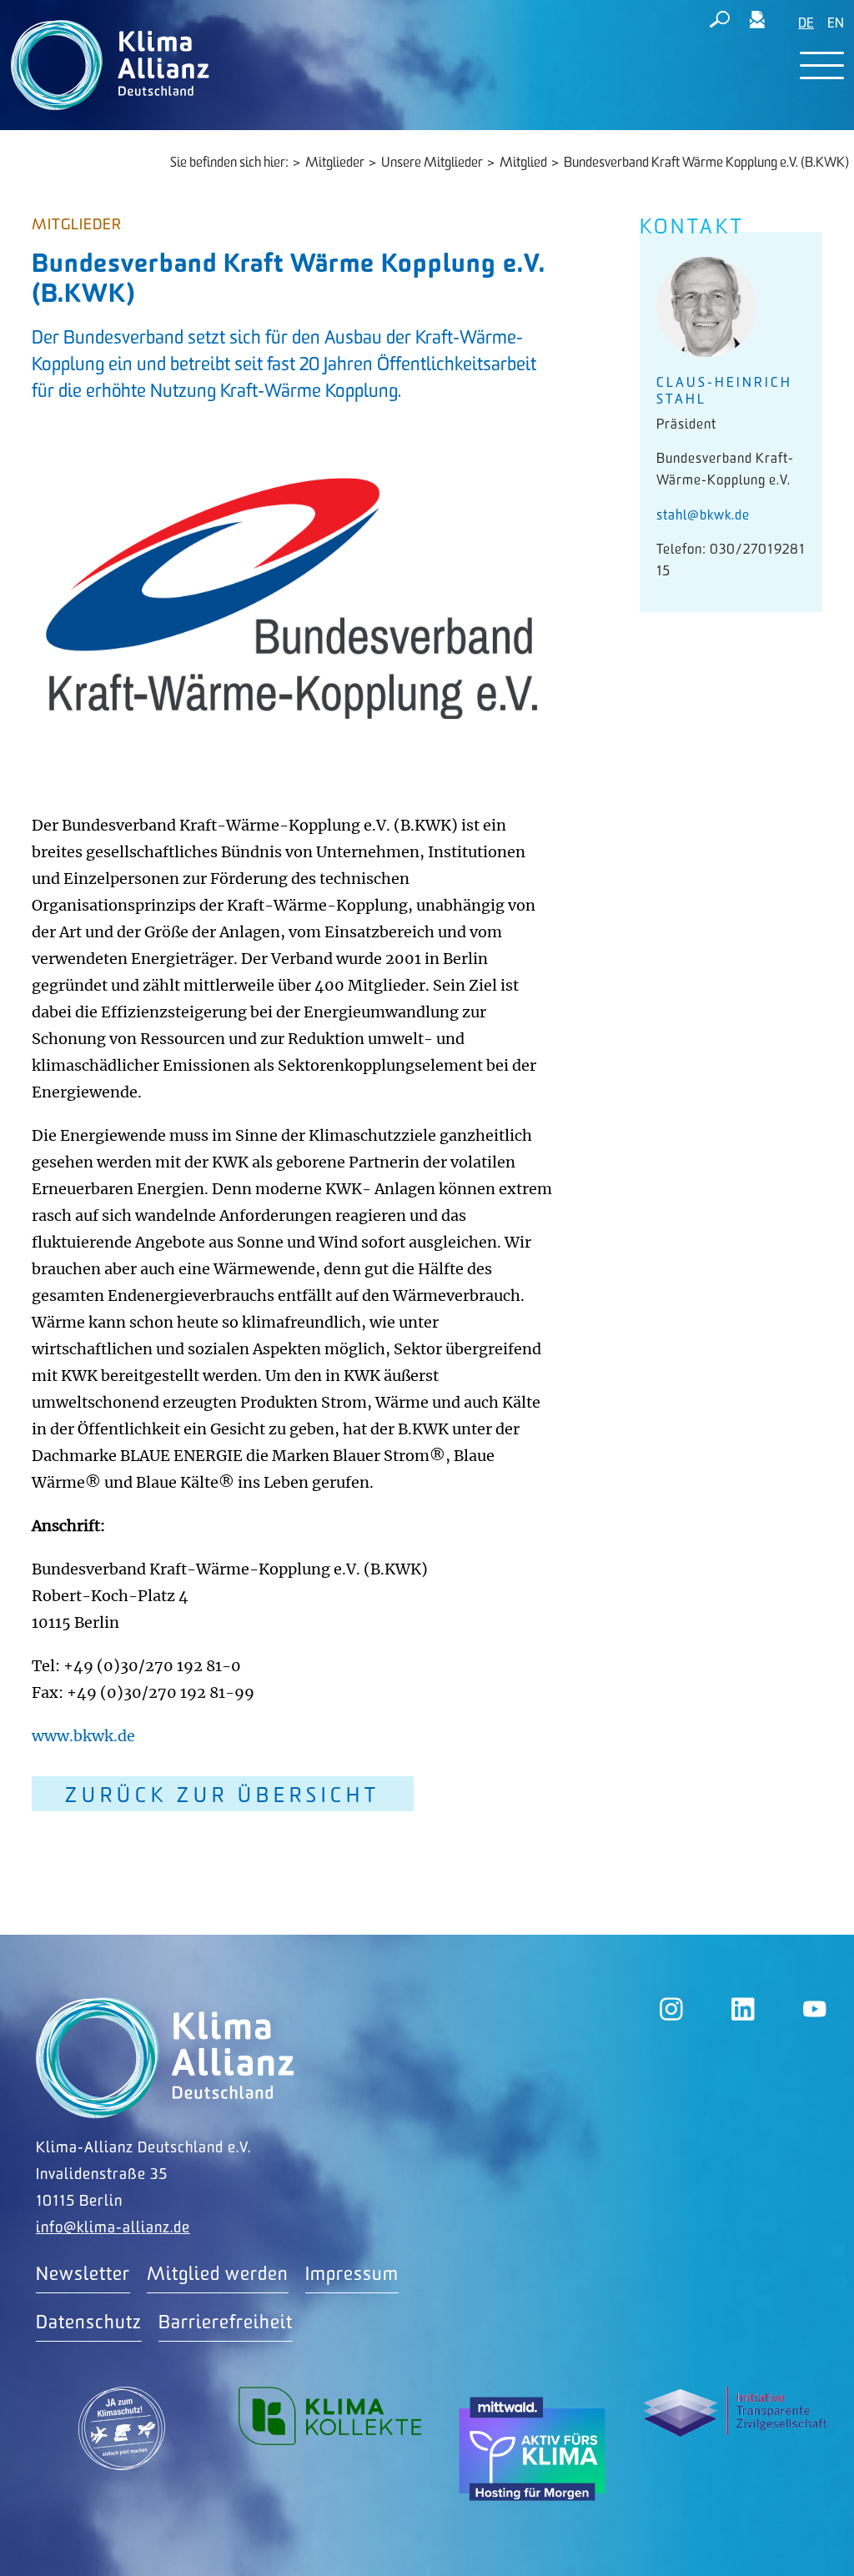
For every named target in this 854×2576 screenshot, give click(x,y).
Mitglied (523, 163)
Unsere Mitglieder (432, 163)
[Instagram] (671, 2009)
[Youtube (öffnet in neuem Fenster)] (815, 2009)
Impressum (352, 2275)
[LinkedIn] (743, 2009)
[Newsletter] (757, 23)
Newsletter (83, 2275)
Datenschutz (89, 2323)
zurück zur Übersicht (223, 1796)
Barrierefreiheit (226, 2323)
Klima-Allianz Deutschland (165, 2058)
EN (836, 24)
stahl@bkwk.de (703, 516)
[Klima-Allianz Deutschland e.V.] (106, 65)
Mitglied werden (218, 2275)
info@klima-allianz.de (113, 2228)
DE (806, 24)
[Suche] (720, 23)
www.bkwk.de (83, 1736)
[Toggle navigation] (822, 65)
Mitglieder (335, 163)
